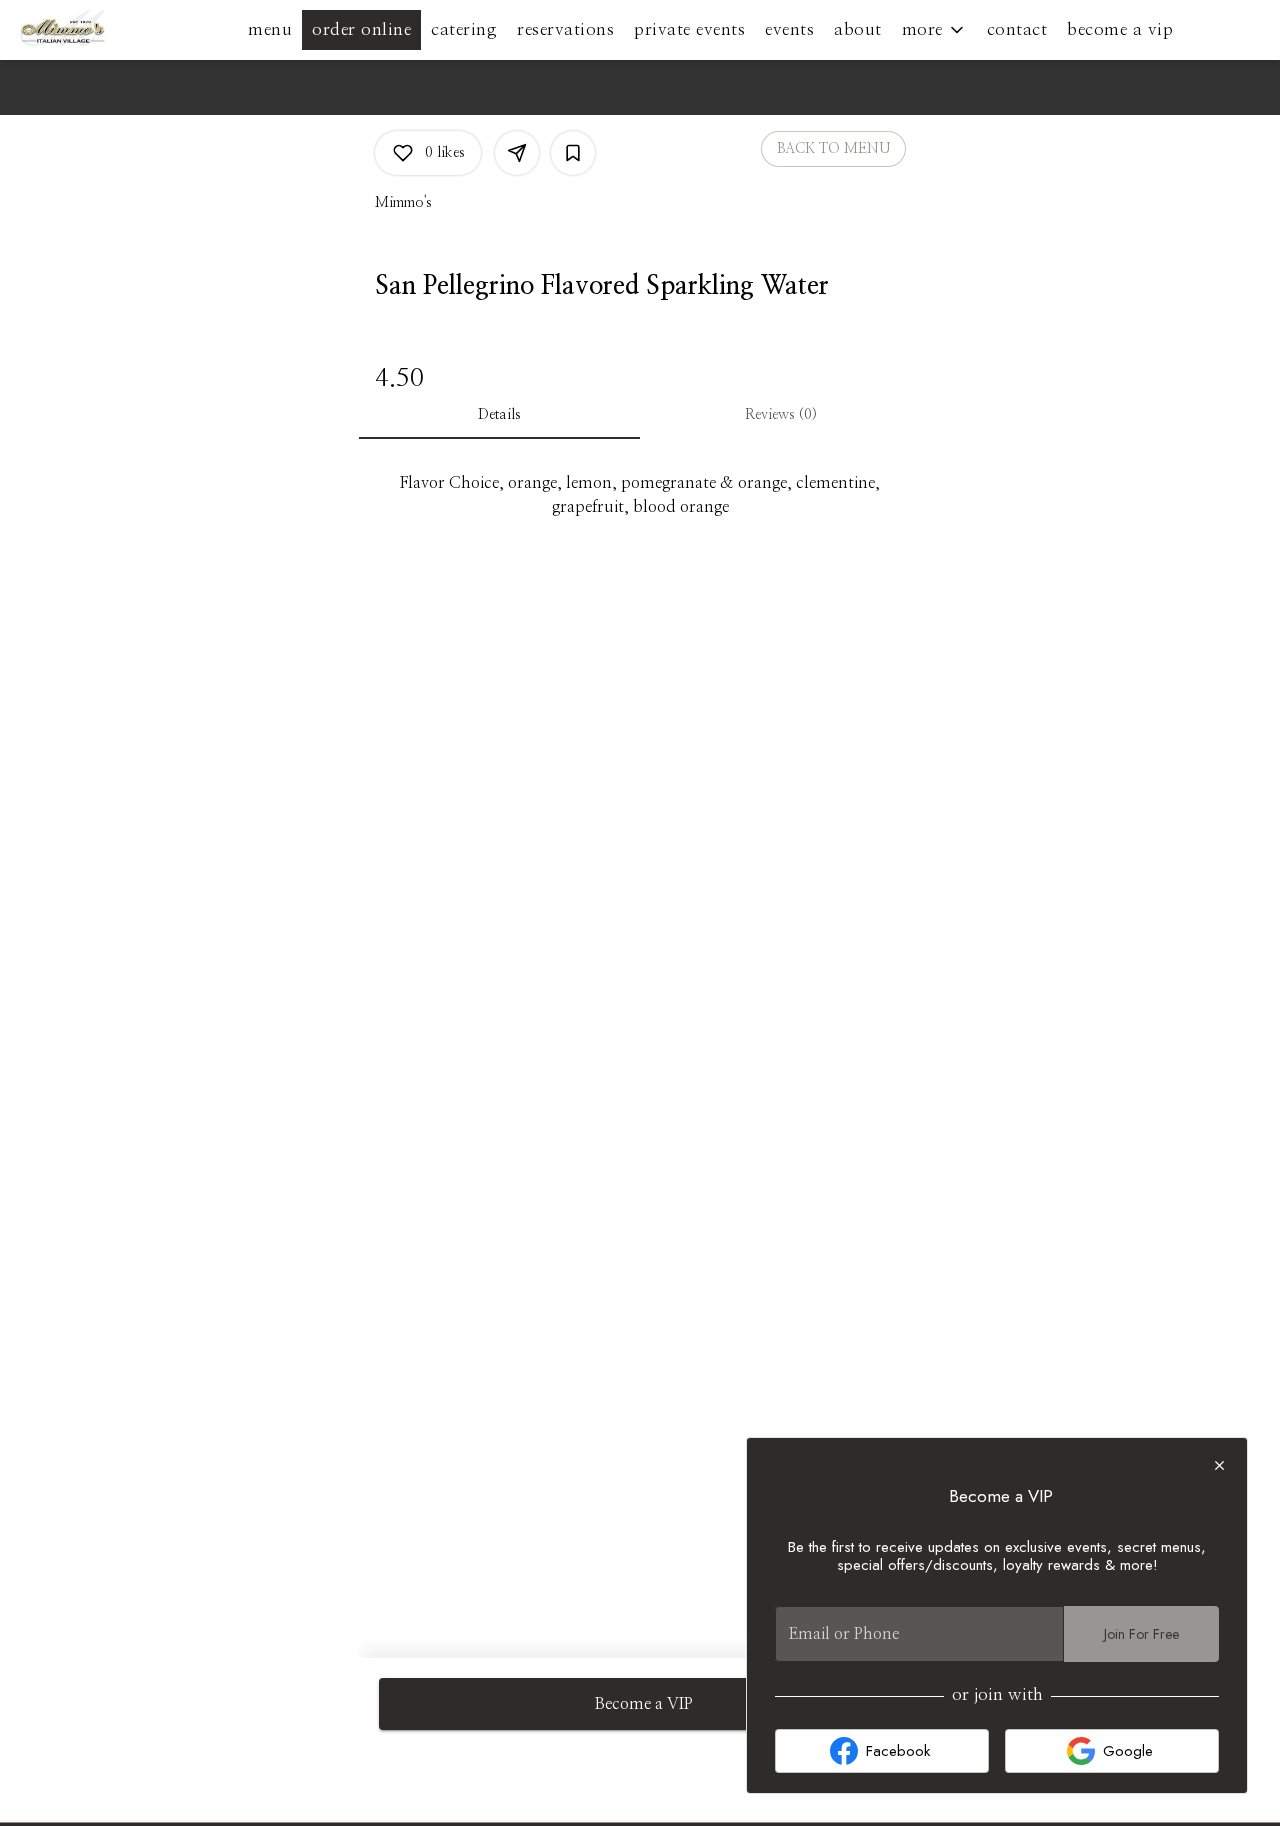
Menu (270, 29)
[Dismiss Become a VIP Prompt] (1219, 1465)
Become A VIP (1120, 29)
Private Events (689, 29)
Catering (464, 29)
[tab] (499, 415)
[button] (934, 30)
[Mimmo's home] (106, 30)
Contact (1017, 29)
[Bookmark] (573, 153)
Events (789, 29)
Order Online (361, 29)
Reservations (565, 29)
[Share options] (517, 153)
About (858, 29)
